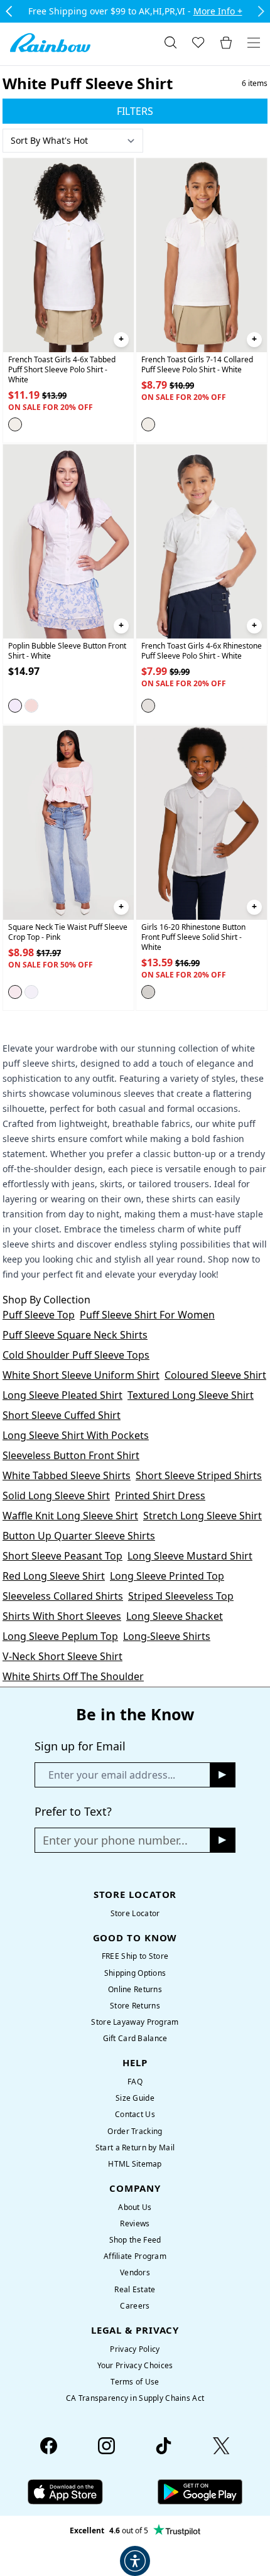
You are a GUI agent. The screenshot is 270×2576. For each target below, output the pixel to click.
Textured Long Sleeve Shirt (191, 1395)
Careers (135, 2306)
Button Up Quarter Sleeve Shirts (79, 1536)
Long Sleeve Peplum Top (60, 1636)
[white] (15, 424)
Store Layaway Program (135, 2022)
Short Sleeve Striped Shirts (199, 1475)
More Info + (218, 11)
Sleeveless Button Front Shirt (71, 1455)
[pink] (15, 993)
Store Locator (135, 1913)
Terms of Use (135, 2382)
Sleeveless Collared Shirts (63, 1596)
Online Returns (135, 1989)
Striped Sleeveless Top (181, 1596)
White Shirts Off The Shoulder (73, 1676)
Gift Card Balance (135, 2038)
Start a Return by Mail (135, 2148)
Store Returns (135, 2006)
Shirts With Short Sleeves (62, 1616)
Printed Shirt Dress (160, 1495)
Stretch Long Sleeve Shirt (202, 1516)
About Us (135, 2207)
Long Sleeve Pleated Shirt (62, 1395)
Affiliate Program (135, 2256)
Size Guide (135, 2098)
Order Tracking (135, 2131)
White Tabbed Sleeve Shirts (67, 1475)
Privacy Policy (135, 2349)
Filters (135, 111)
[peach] (31, 706)
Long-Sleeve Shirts (167, 1636)
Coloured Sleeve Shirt (215, 1375)
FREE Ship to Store (135, 1956)
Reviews (135, 2223)
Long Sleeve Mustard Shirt (190, 1556)
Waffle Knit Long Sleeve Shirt (70, 1516)
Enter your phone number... (115, 1840)
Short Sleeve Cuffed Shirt (62, 1415)
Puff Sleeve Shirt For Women (147, 1315)
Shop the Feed (135, 2240)
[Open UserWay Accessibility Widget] (135, 2561)
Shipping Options (135, 1973)
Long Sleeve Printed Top (167, 1576)
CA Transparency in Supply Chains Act (135, 2398)
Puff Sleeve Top (39, 1315)
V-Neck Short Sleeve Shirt (62, 1656)
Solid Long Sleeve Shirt (56, 1495)
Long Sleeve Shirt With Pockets (76, 1435)
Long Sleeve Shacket (175, 1616)
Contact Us (135, 2114)
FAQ (135, 2082)
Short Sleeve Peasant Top (62, 1556)
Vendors (135, 2272)
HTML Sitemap (135, 2164)
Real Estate (135, 2289)
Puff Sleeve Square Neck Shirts (75, 1335)
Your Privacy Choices (135, 2365)
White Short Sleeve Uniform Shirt (81, 1375)
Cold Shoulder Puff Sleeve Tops (76, 1355)
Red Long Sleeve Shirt (54, 1576)
